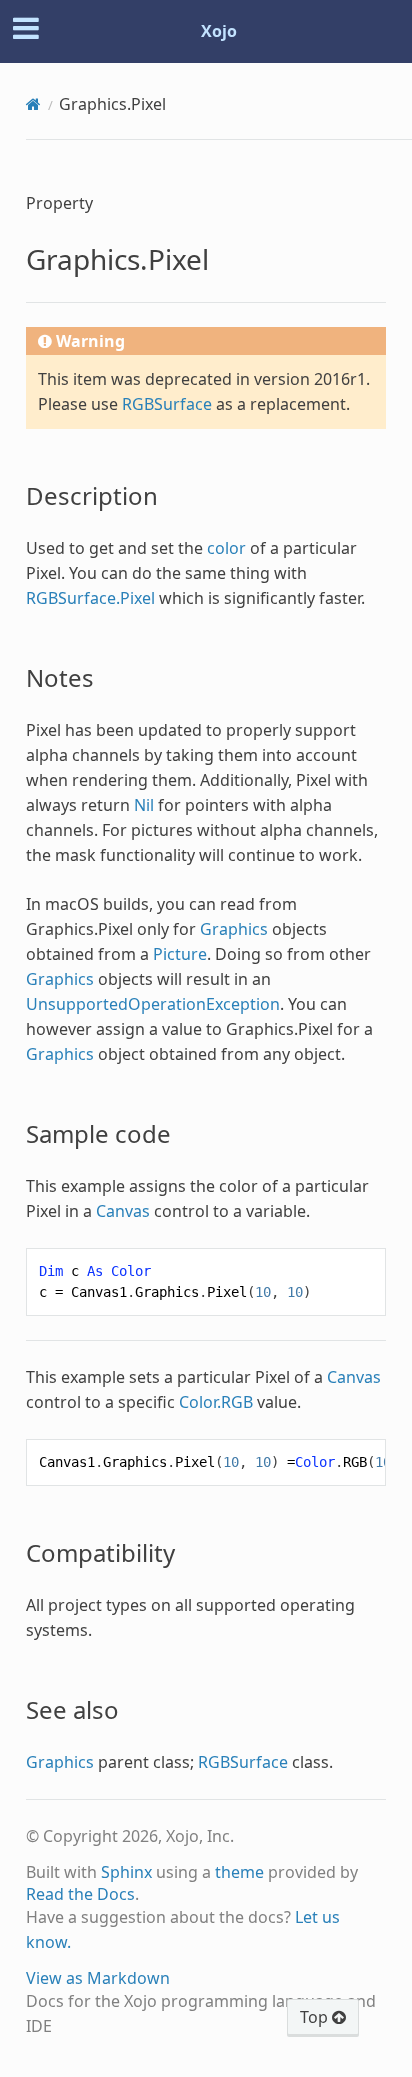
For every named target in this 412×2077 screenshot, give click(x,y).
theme (239, 1872)
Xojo (219, 31)
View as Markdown (98, 1978)
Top (316, 2017)
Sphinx (126, 1872)
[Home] (33, 104)
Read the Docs (80, 1894)
